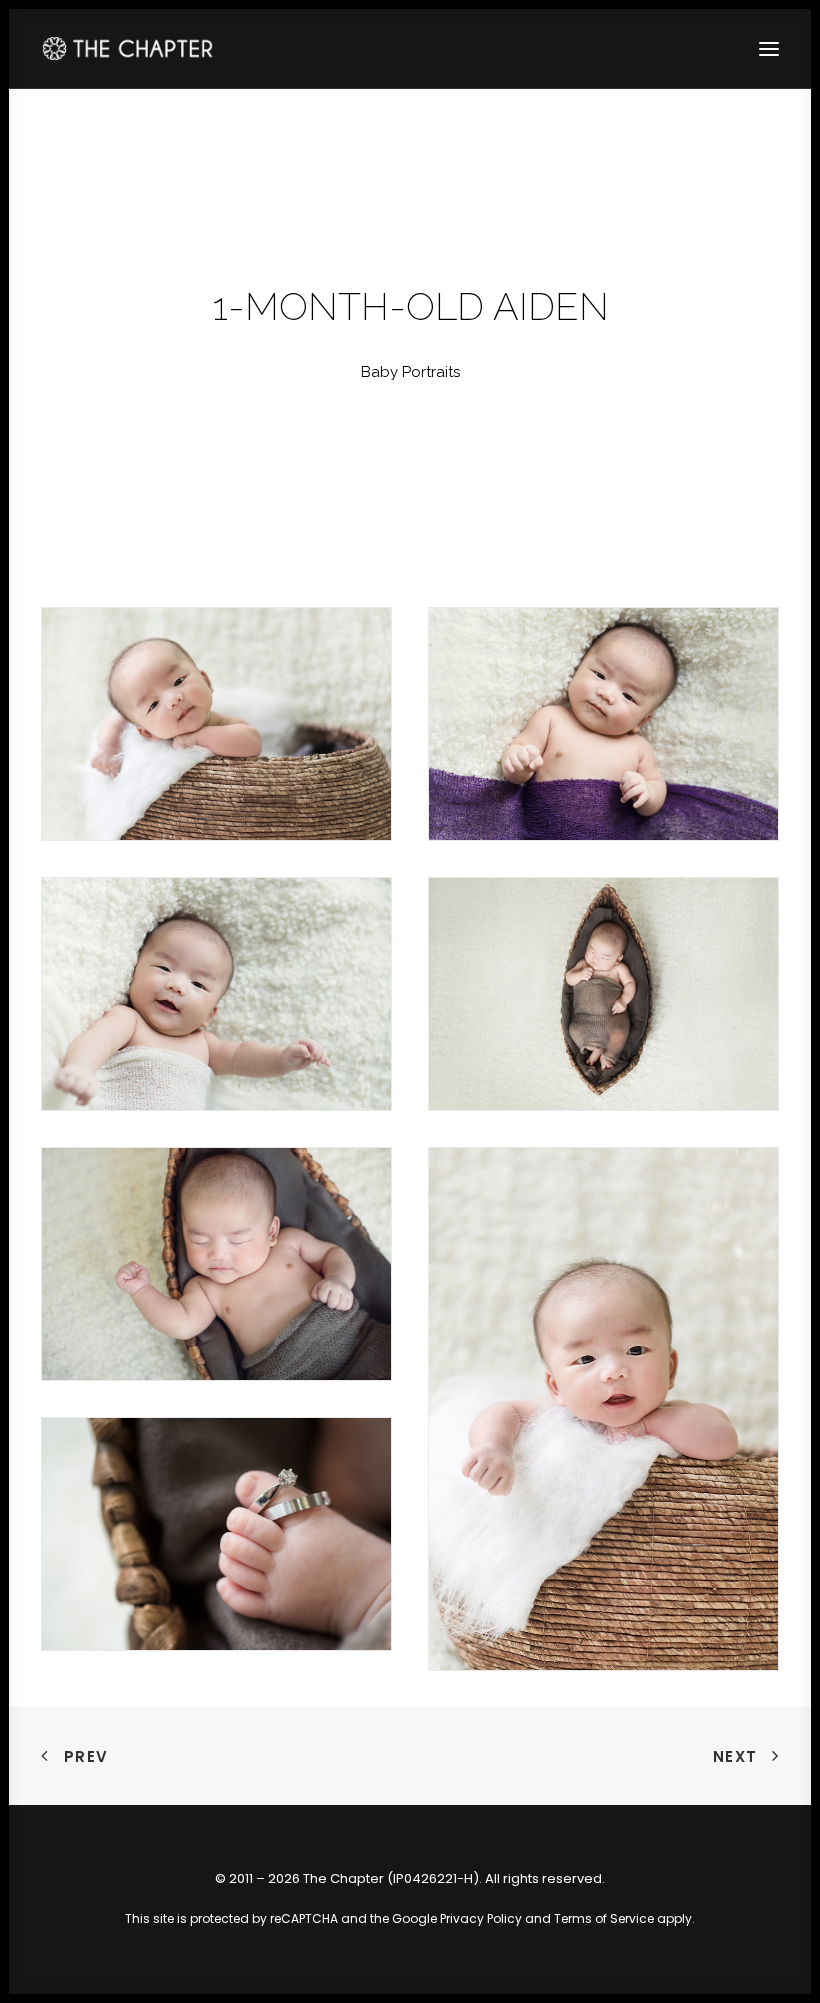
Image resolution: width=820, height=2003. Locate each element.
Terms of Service (604, 1918)
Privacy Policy (481, 1918)
